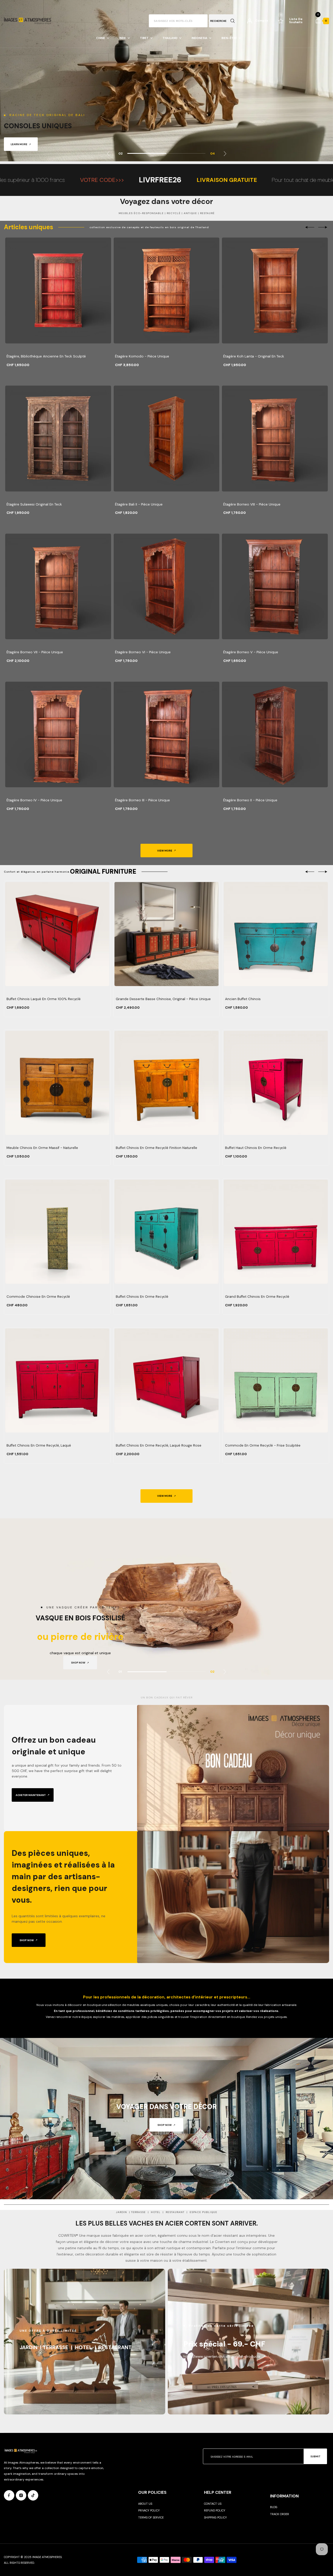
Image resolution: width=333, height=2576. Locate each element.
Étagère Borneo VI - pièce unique (143, 652)
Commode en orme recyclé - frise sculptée (263, 1445)
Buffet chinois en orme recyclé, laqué (39, 1445)
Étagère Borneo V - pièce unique (251, 652)
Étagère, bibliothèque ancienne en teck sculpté (46, 356)
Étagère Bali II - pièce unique (139, 504)
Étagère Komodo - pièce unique (142, 356)
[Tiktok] (33, 2495)
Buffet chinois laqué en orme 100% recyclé (44, 999)
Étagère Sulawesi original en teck (34, 504)
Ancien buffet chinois (243, 999)
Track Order (280, 2514)
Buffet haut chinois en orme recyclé (256, 1148)
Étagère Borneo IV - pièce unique (34, 800)
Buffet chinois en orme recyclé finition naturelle (156, 1148)
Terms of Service (151, 2517)
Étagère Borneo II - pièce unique (250, 800)
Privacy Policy (149, 2510)
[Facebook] (9, 2495)
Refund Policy (215, 2510)
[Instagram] (21, 2495)
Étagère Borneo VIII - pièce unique (252, 504)
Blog (274, 2507)
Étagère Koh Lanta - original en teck (254, 356)
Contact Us (213, 2504)
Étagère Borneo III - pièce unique (142, 800)
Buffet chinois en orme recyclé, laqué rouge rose (159, 1445)
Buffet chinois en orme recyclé (142, 1297)
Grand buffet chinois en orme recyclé (257, 1297)
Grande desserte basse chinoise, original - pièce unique (163, 999)
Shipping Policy (215, 2517)
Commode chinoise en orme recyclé (38, 1297)
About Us (145, 2504)
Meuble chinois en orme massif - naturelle (42, 1148)
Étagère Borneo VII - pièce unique (35, 652)
